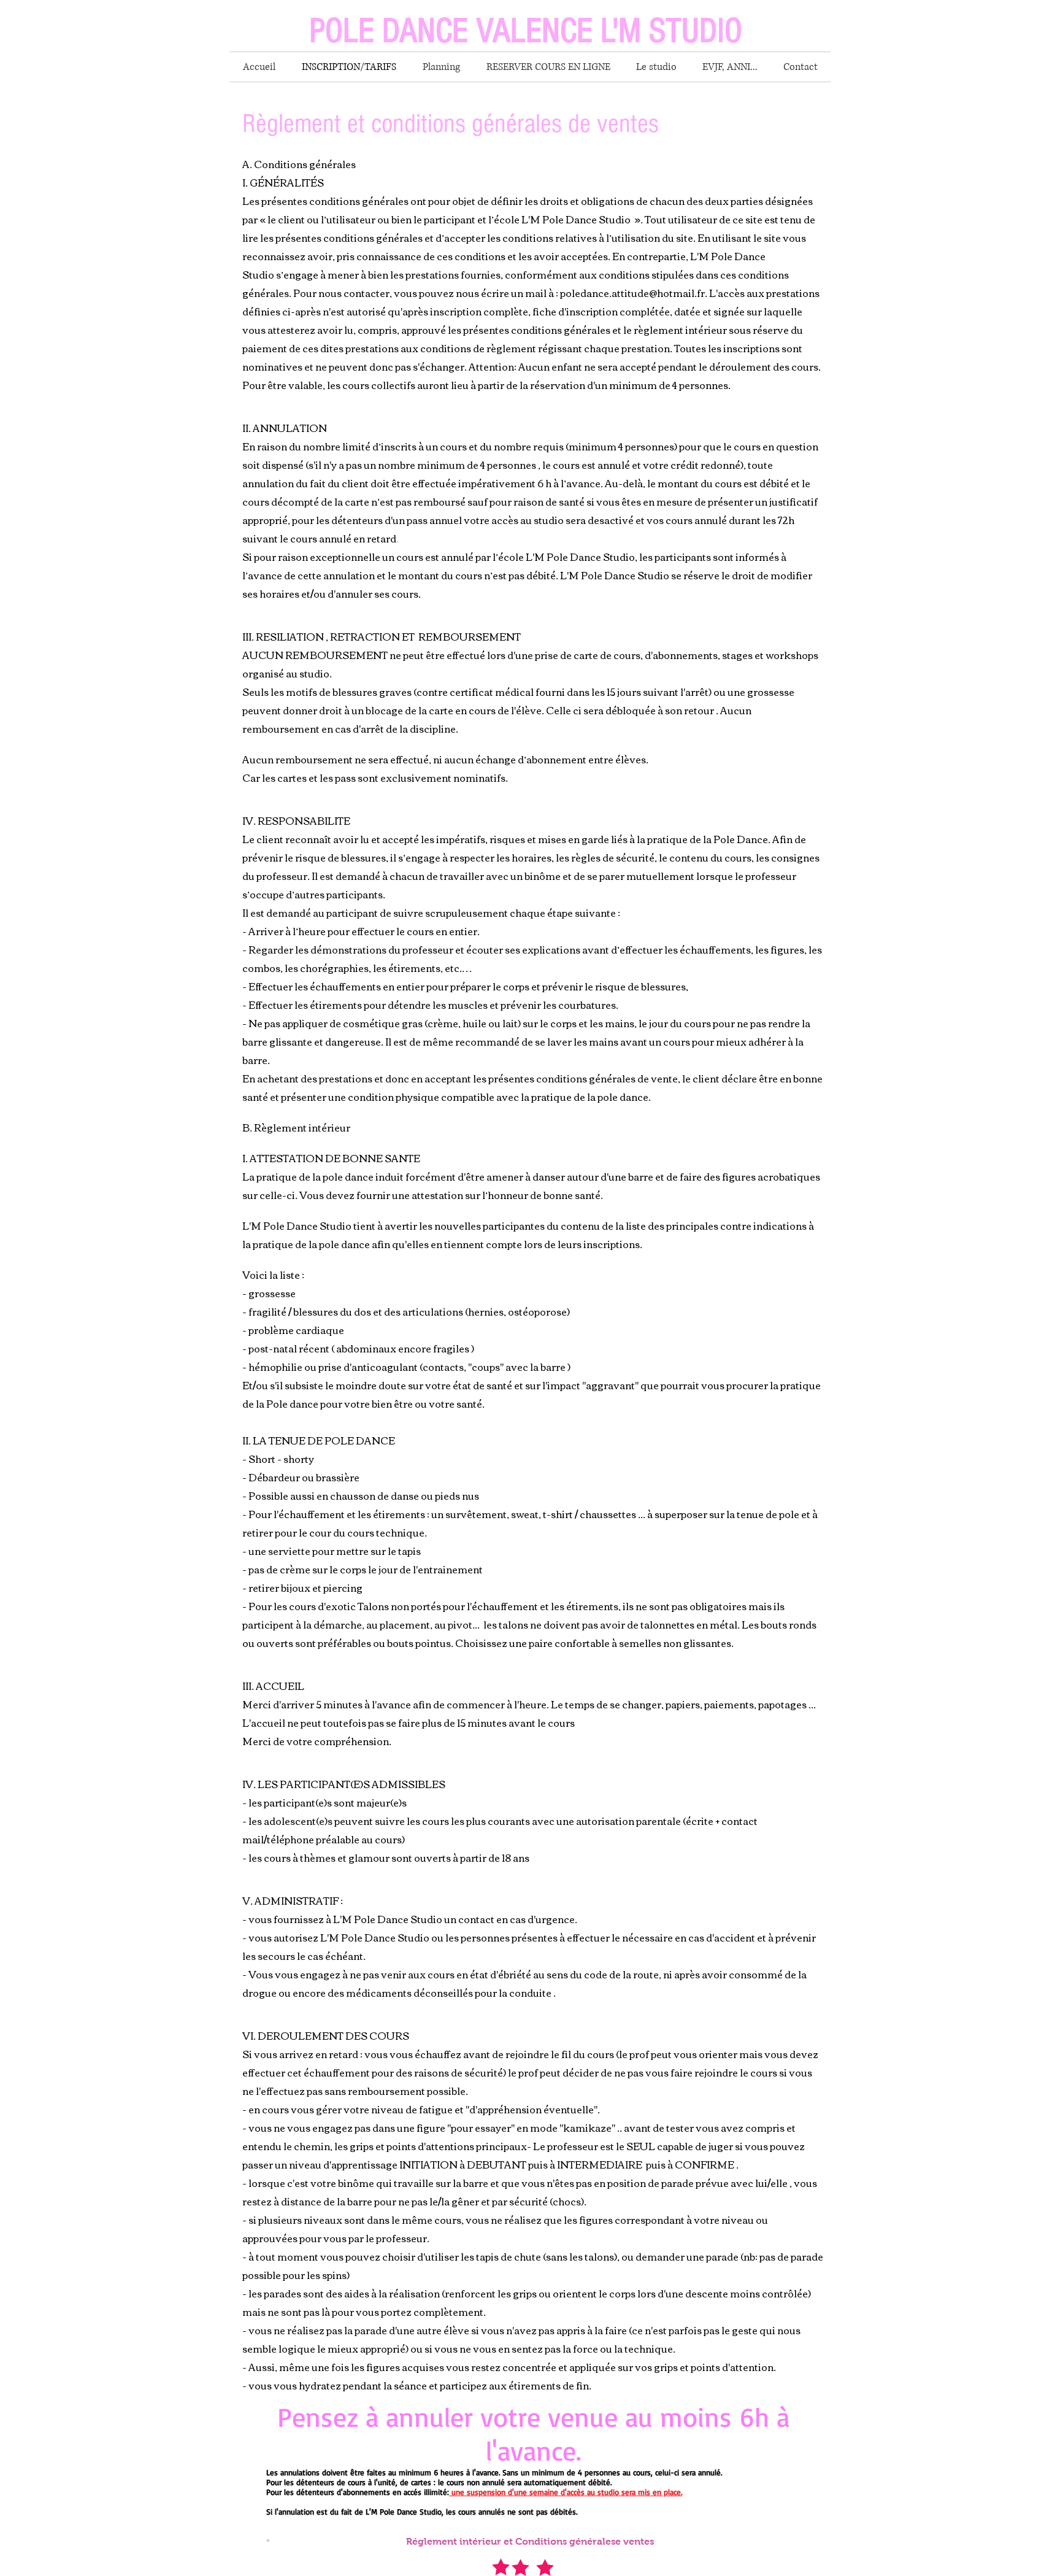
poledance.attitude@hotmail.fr (632, 293)
